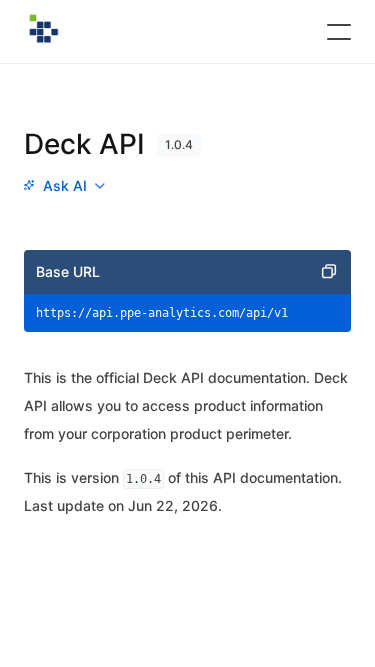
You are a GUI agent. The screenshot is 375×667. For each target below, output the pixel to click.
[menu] (64, 186)
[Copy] (329, 272)
